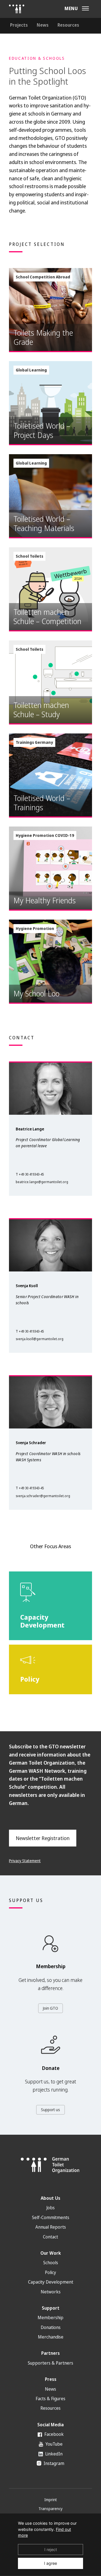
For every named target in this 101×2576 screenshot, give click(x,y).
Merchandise (51, 2337)
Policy (50, 2272)
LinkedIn (53, 2454)
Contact (50, 2237)
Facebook (53, 2434)
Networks (51, 2292)
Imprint (51, 2500)
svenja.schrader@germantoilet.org (43, 1496)
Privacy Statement (25, 1861)
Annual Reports (51, 2227)
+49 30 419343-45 (31, 1174)
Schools (51, 2263)
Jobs (50, 2208)
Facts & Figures (50, 2399)
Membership (50, 2318)
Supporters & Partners (50, 2363)
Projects (19, 25)
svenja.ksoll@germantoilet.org (40, 1339)
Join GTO (50, 2008)
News (43, 25)
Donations (51, 2327)
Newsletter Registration (43, 1838)
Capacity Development (51, 2282)
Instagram (53, 2463)
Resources (68, 25)
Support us (50, 2110)
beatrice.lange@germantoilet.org (42, 1182)
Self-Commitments (51, 2217)
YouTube (53, 2444)
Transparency (50, 2509)
